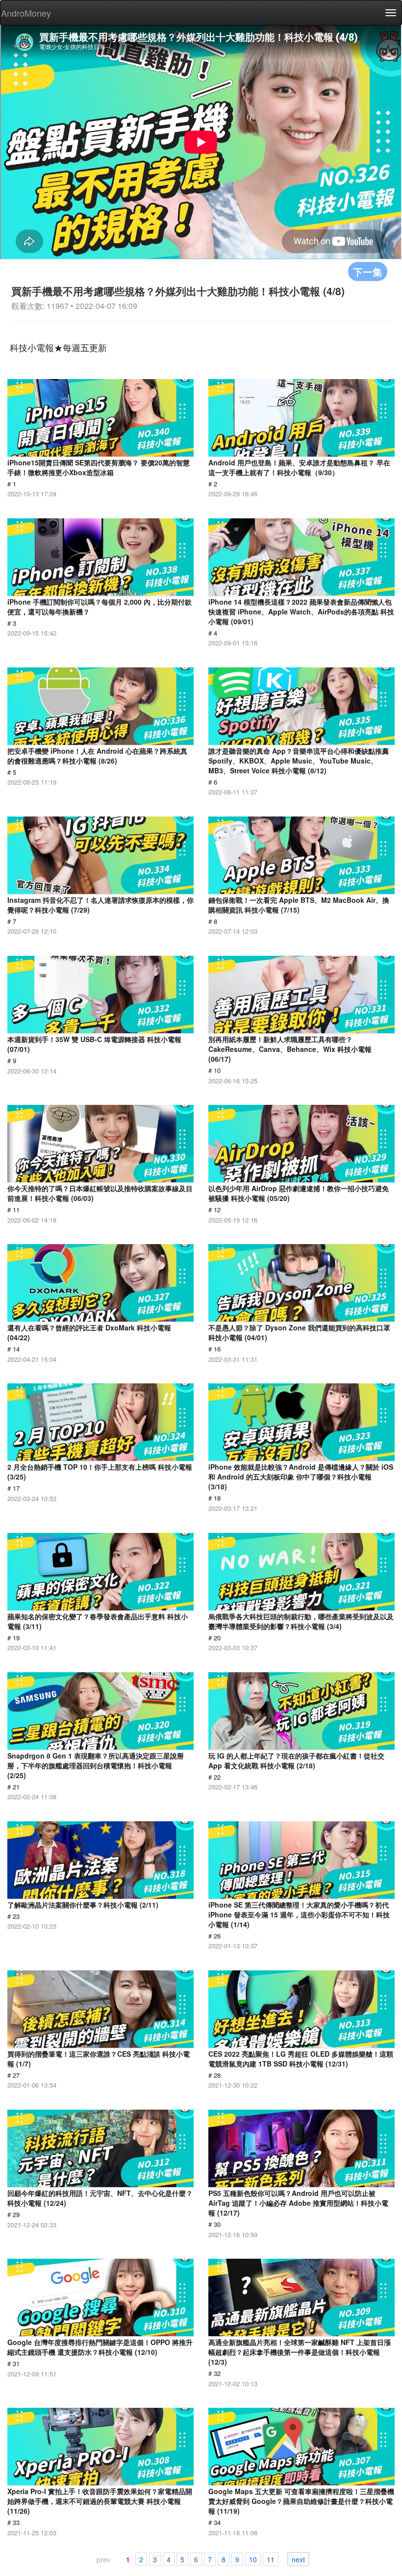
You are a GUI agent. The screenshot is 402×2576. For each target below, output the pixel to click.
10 (253, 2559)
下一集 (368, 271)
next (298, 2559)
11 (271, 2559)
